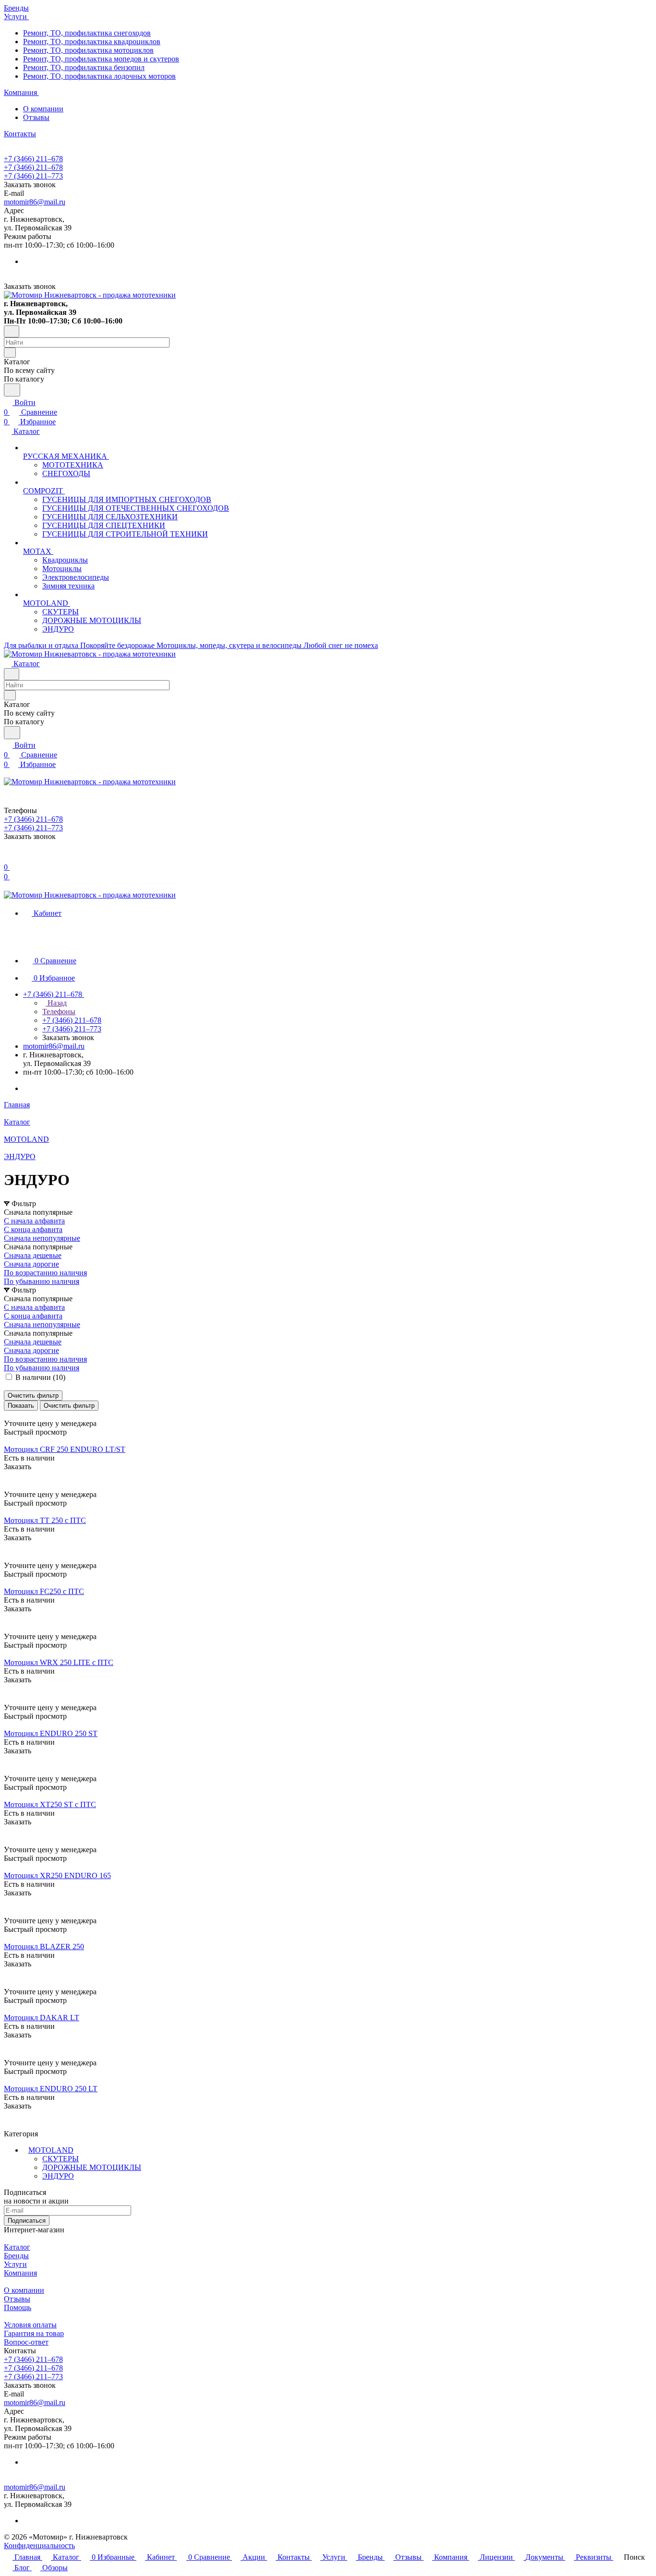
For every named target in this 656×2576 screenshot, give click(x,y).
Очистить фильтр (69, 1406)
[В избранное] (8, 1476)
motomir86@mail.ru (35, 202)
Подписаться (27, 2221)
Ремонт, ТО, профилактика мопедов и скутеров (101, 59)
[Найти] (12, 390)
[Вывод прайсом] (20, 1415)
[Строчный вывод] (13, 1415)
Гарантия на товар (34, 2333)
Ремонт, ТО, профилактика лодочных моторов (99, 76)
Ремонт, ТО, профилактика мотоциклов (88, 50)
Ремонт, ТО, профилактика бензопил (84, 67)
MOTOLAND (51, 2150)
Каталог (17, 2247)
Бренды (16, 2256)
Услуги (15, 2264)
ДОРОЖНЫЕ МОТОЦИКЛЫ (92, 2167)
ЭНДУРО (58, 2176)
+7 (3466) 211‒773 (33, 176)
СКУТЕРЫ (61, 2159)
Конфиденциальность (39, 2546)
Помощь (18, 2307)
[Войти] (8, 857)
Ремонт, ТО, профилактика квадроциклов (92, 42)
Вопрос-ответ (26, 2342)
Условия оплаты (30, 2325)
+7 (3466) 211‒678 (33, 159)
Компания (20, 2273)
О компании (43, 109)
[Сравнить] (9, 1486)
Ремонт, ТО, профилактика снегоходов (87, 33)
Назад (56, 1003)
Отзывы (36, 117)
